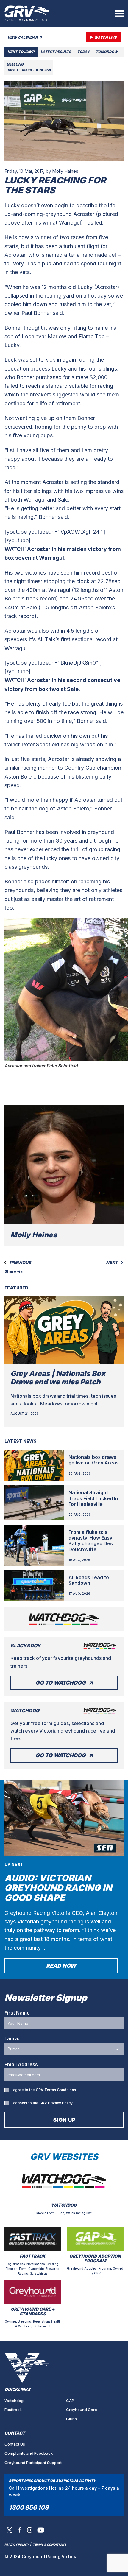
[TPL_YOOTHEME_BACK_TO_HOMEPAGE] (27, 13)
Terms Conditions (60, 2090)
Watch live (105, 37)
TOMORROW (107, 52)
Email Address (21, 2064)
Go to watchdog (61, 1683)
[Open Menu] (119, 13)
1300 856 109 (29, 2507)
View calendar (23, 37)
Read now (61, 1966)
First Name (17, 2013)
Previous (20, 1263)
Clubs (71, 2419)
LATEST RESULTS (56, 52)
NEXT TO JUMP (21, 52)
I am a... (13, 2038)
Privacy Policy (60, 2103)
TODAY (83, 52)
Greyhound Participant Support (33, 2463)
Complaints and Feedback (29, 2453)
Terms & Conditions (50, 2544)
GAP (70, 2401)
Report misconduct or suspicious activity (52, 2481)
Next (112, 1263)
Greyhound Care (82, 2410)
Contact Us (15, 2444)
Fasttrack (13, 2410)
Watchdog (14, 2401)
